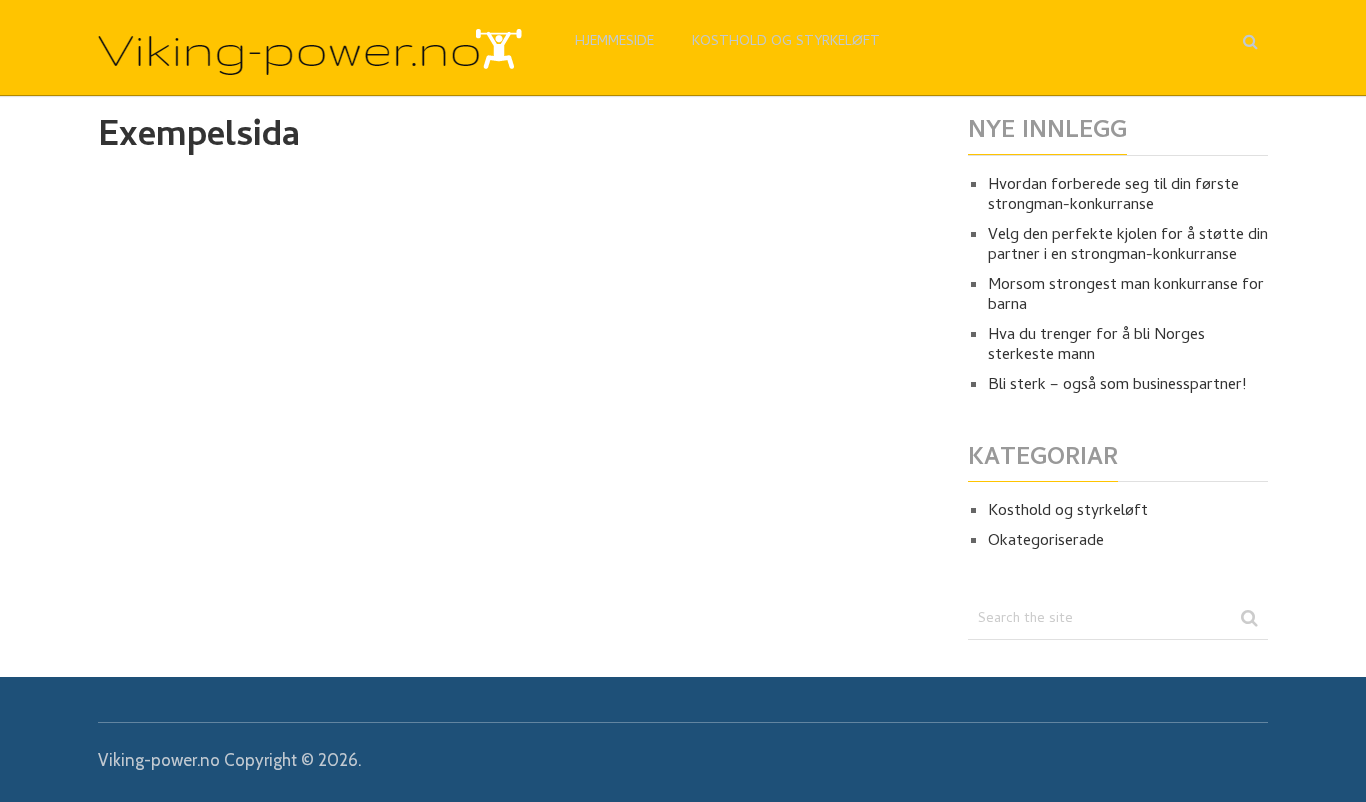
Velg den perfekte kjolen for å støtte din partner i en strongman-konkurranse (1128, 246)
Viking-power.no (159, 760)
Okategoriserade (1046, 542)
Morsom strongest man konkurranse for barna (1126, 296)
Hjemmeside (614, 42)
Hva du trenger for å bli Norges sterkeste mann (1096, 346)
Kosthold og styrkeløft (786, 42)
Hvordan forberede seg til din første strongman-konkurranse (1113, 196)
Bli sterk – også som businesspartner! (1117, 386)
